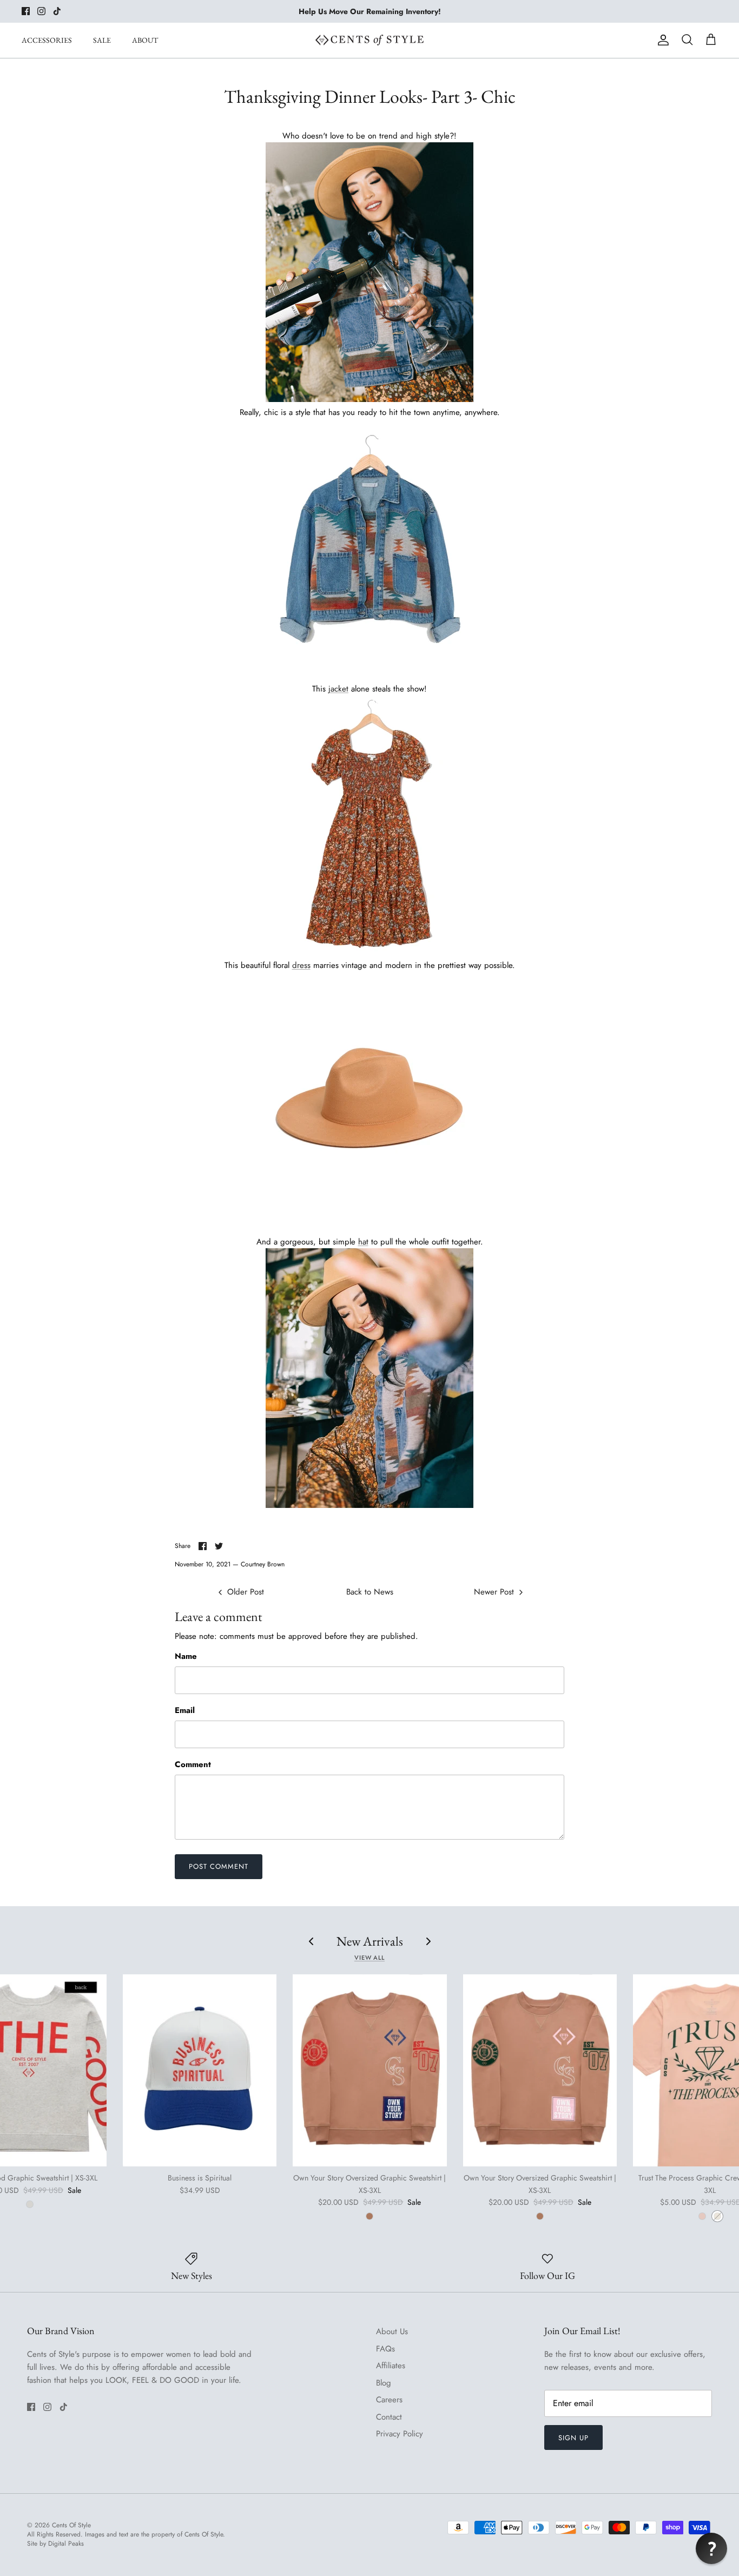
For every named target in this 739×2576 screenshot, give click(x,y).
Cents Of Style (71, 2525)
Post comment (219, 1866)
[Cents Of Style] (369, 40)
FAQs (385, 2349)
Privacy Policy (400, 2434)
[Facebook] (26, 11)
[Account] (661, 40)
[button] (711, 2548)
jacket (338, 689)
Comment (193, 1765)
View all (369, 1958)
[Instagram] (41, 11)
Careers (389, 2400)
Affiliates (391, 2366)
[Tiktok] (57, 11)
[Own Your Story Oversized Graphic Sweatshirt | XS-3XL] (369, 2070)
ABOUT (145, 40)
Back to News (370, 1592)
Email (185, 1711)
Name (186, 1656)
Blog (384, 2383)
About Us (392, 2331)
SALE (102, 40)
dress (301, 965)
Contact (389, 2417)
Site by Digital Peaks (55, 2544)
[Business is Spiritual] (200, 2070)
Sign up (573, 2438)
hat (363, 1242)
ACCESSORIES (47, 40)
